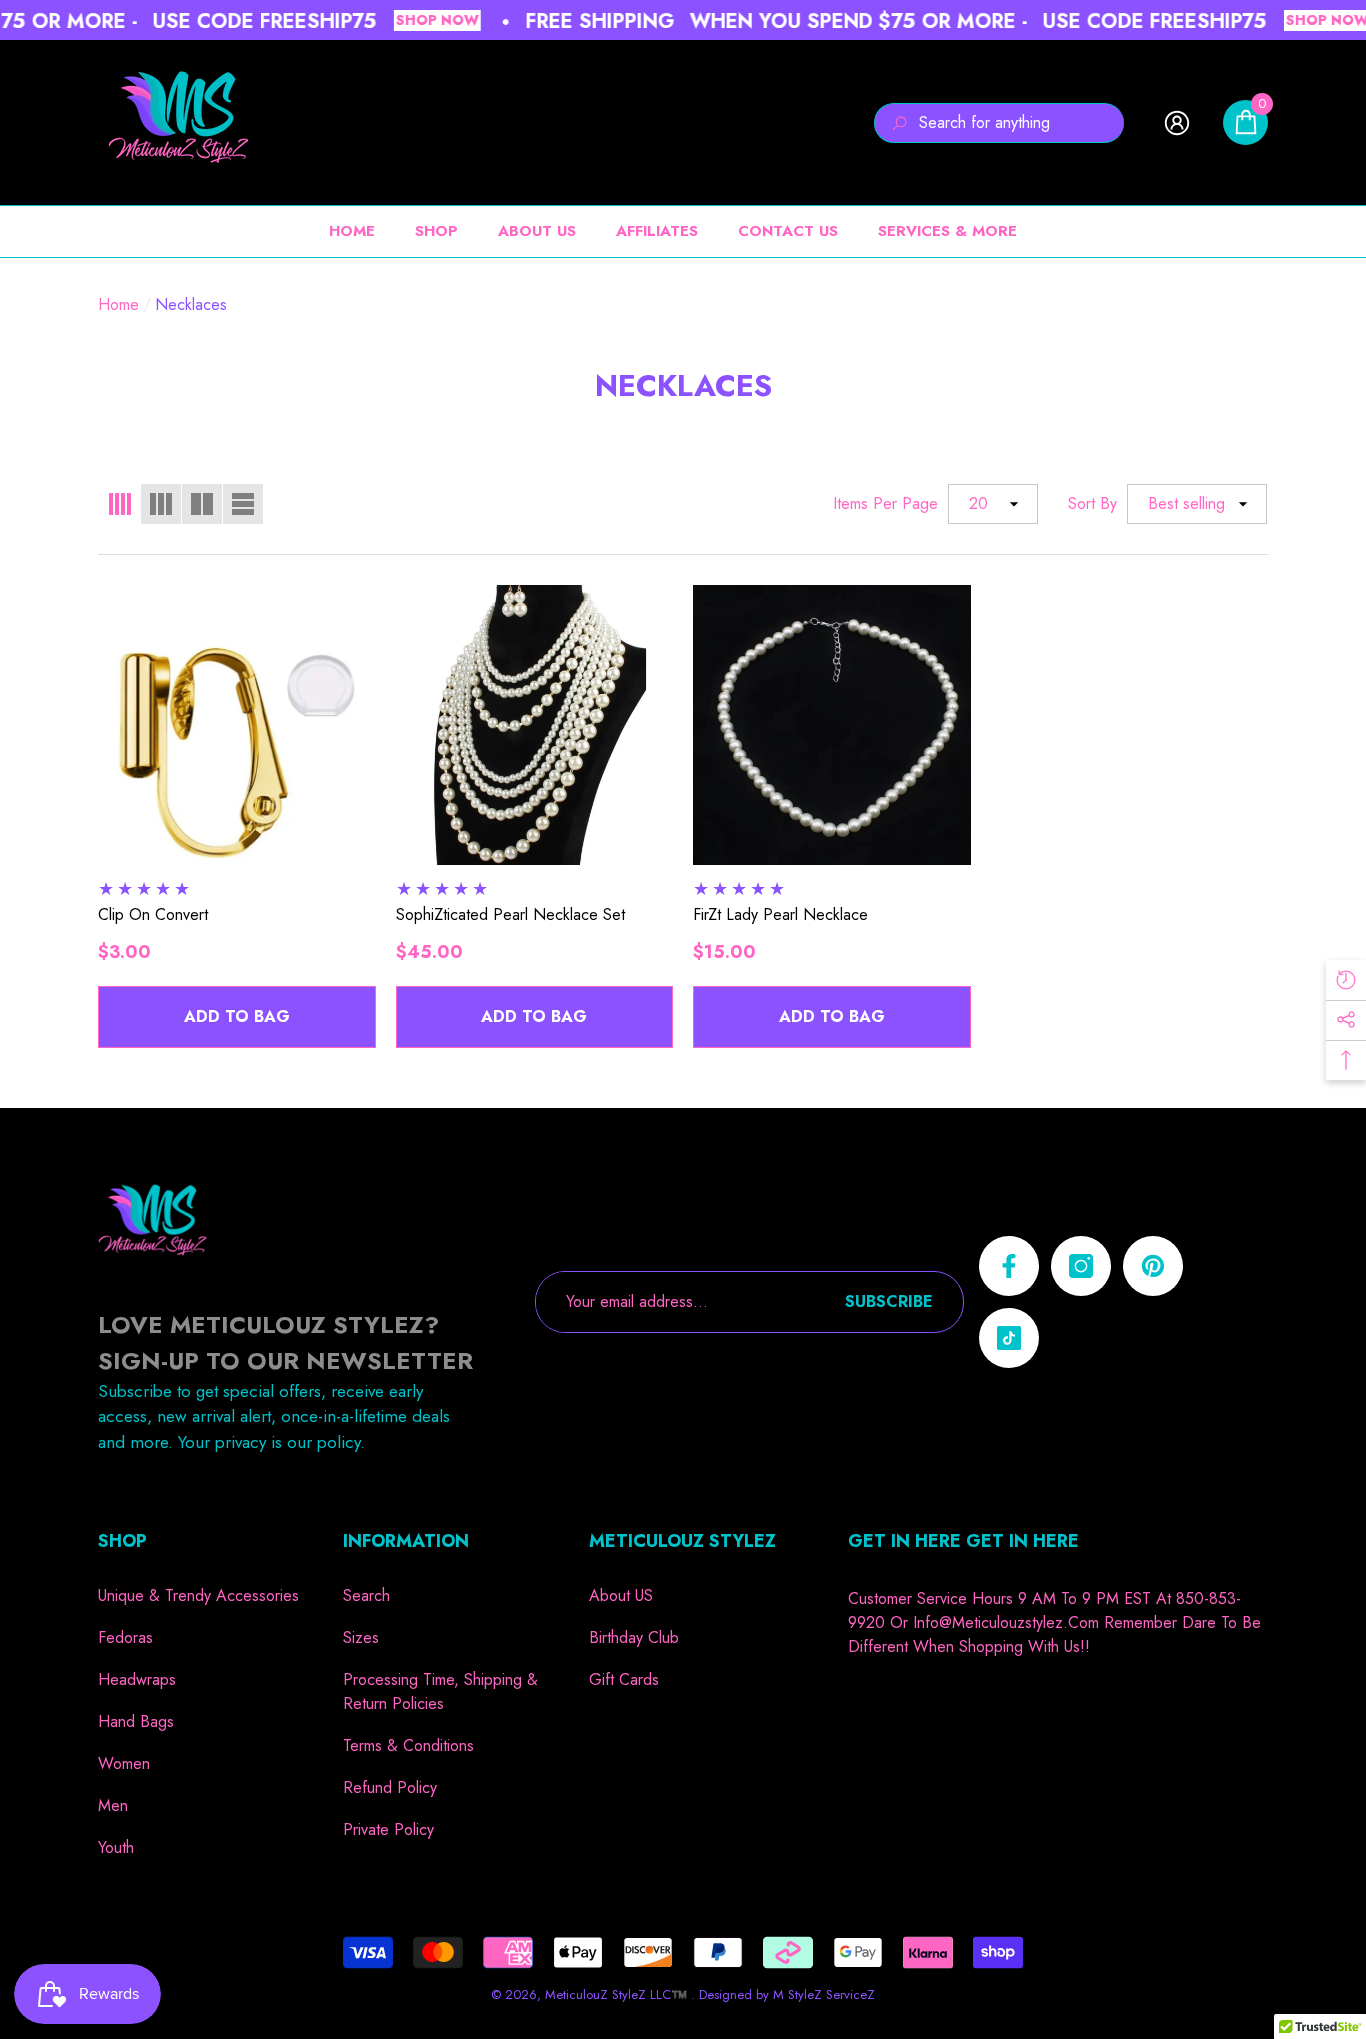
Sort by (1092, 503)
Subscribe (889, 1301)
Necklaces (191, 304)
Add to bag (237, 1016)
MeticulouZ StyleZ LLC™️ (618, 1994)
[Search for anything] (999, 123)
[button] (1245, 122)
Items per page (885, 503)
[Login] (1177, 123)
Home (118, 304)
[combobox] (1021, 123)
